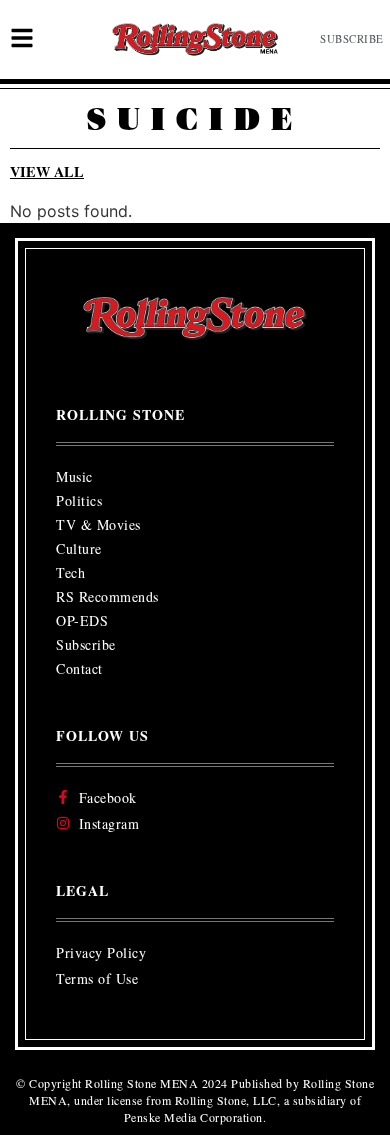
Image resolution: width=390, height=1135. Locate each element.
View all (47, 171)
